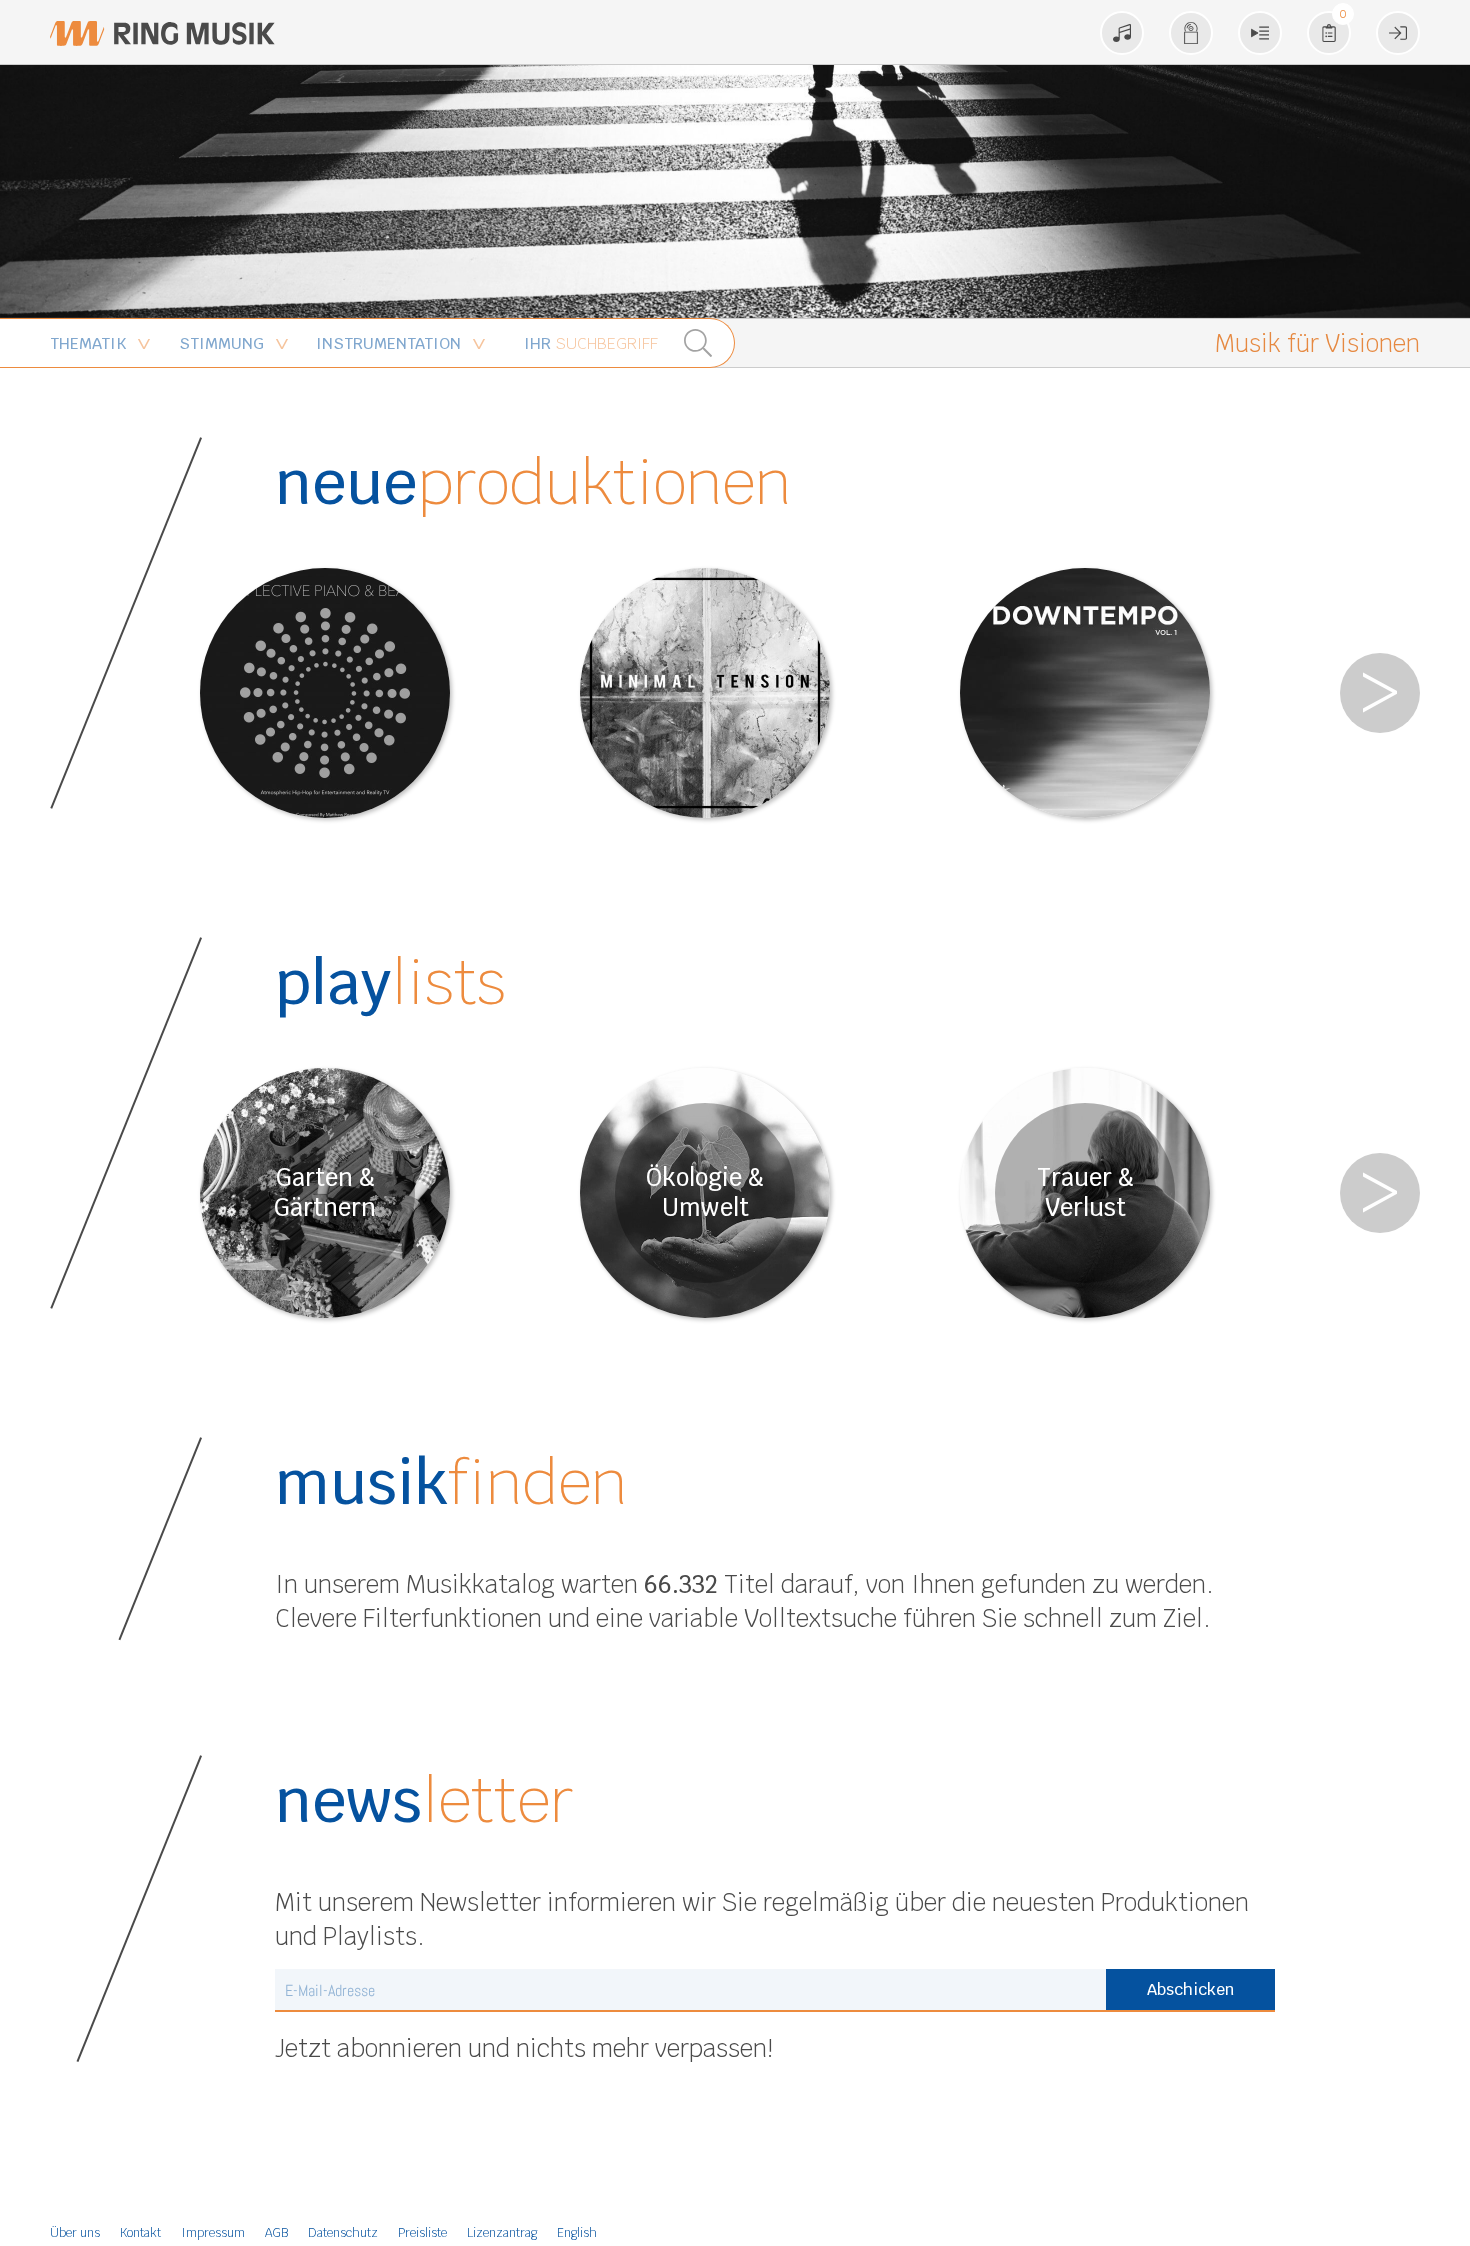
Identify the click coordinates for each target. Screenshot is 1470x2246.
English (577, 2233)
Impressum (213, 2233)
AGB (276, 2233)
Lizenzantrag (502, 2233)
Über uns (75, 2233)
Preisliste (422, 2233)
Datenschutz (343, 2233)
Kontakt (140, 2233)
